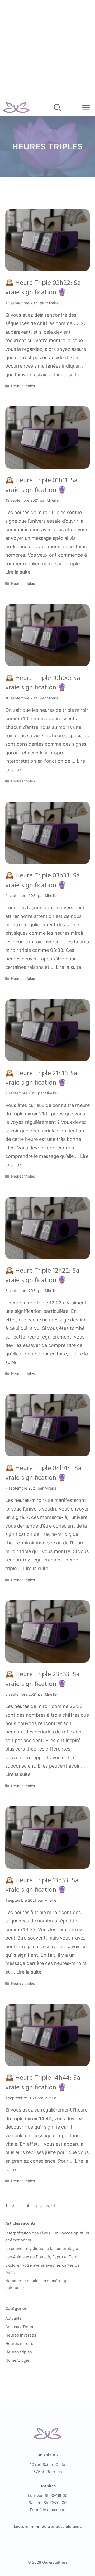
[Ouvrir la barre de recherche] (58, 108)
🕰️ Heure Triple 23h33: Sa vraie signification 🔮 (42, 1679)
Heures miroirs (19, 2344)
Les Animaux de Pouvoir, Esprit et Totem (43, 2257)
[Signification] (16, 108)
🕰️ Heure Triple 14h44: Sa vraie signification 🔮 (43, 2083)
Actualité (13, 2318)
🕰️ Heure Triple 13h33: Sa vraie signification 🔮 (42, 1885)
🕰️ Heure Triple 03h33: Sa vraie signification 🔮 (43, 881)
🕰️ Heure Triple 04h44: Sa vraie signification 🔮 (43, 1473)
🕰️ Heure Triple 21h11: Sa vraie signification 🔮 (41, 1078)
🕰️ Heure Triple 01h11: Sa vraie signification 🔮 (41, 485)
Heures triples (23, 386)
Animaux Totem (20, 2327)
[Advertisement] (47, 50)
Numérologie (17, 2360)
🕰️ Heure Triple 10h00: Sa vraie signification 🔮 (43, 683)
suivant (44, 2206)
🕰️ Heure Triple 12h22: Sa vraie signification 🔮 (42, 1276)
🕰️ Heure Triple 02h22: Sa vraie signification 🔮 (43, 288)
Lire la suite (67, 375)
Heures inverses (21, 2335)
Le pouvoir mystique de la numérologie (42, 2248)
